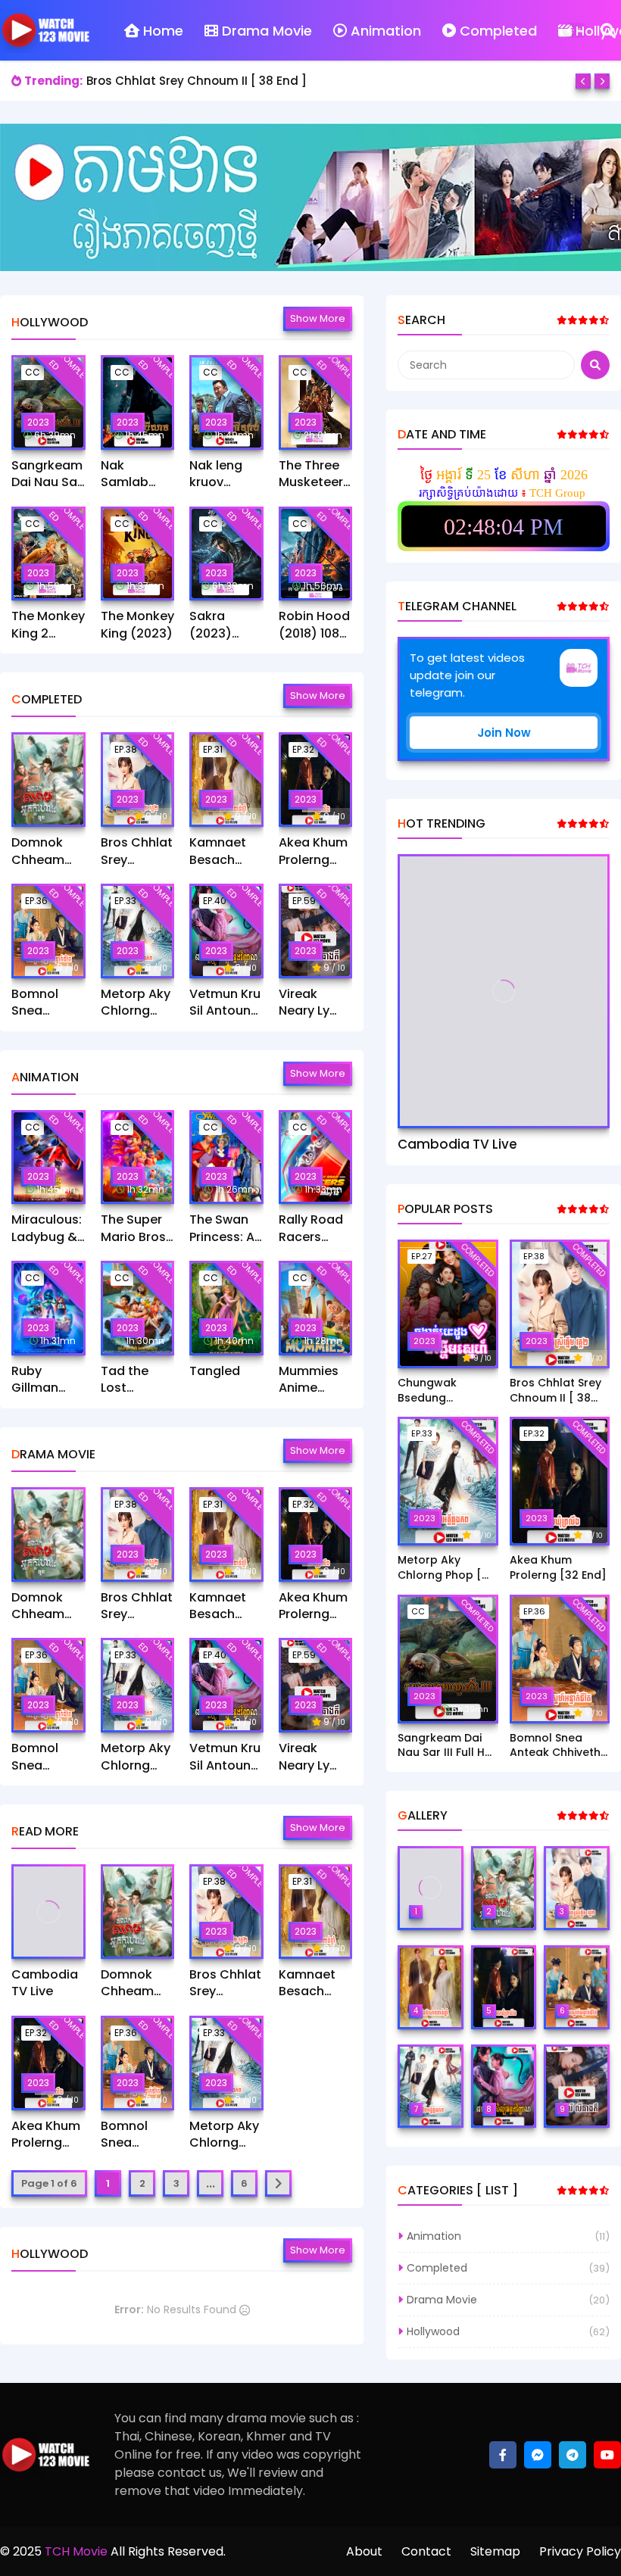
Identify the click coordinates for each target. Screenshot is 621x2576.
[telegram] (573, 2455)
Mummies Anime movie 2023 (314, 1380)
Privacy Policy (580, 2551)
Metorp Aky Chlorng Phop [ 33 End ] (136, 1003)
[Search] (608, 30)
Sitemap (495, 2551)
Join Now (504, 733)
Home (163, 31)
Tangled (215, 1371)
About (364, 2551)
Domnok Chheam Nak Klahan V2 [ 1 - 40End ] (46, 851)
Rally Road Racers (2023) (311, 1229)
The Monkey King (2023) (137, 625)
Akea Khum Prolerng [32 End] (313, 851)
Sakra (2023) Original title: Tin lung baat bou (219, 625)
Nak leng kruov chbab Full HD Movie (221, 474)
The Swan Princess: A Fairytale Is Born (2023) (226, 1229)
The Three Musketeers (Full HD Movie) (314, 474)
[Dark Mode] (575, 30)
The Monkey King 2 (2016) (48, 625)
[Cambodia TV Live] (48, 1912)
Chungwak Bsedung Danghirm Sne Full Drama (446, 1391)
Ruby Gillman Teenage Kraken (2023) (39, 1380)
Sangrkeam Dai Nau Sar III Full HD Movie (47, 474)
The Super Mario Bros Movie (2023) (133, 1229)
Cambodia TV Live (45, 1983)
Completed (498, 31)
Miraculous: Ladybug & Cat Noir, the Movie (47, 1229)
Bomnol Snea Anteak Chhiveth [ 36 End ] (44, 1003)
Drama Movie (267, 31)
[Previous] (583, 81)
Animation (386, 31)
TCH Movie (76, 2551)
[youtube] (607, 2455)
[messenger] (538, 2455)
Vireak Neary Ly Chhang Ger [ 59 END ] (304, 1003)
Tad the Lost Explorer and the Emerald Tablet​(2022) (126, 1380)
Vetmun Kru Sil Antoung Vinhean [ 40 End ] (225, 1003)
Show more (318, 318)
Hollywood (433, 2331)
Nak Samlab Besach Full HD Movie (135, 474)
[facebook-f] (503, 2455)
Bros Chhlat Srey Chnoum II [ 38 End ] (197, 81)
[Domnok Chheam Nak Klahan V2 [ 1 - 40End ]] (48, 780)
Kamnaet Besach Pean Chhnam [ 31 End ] (220, 851)
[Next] (602, 81)
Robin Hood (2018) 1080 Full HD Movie (314, 625)
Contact (426, 2551)
